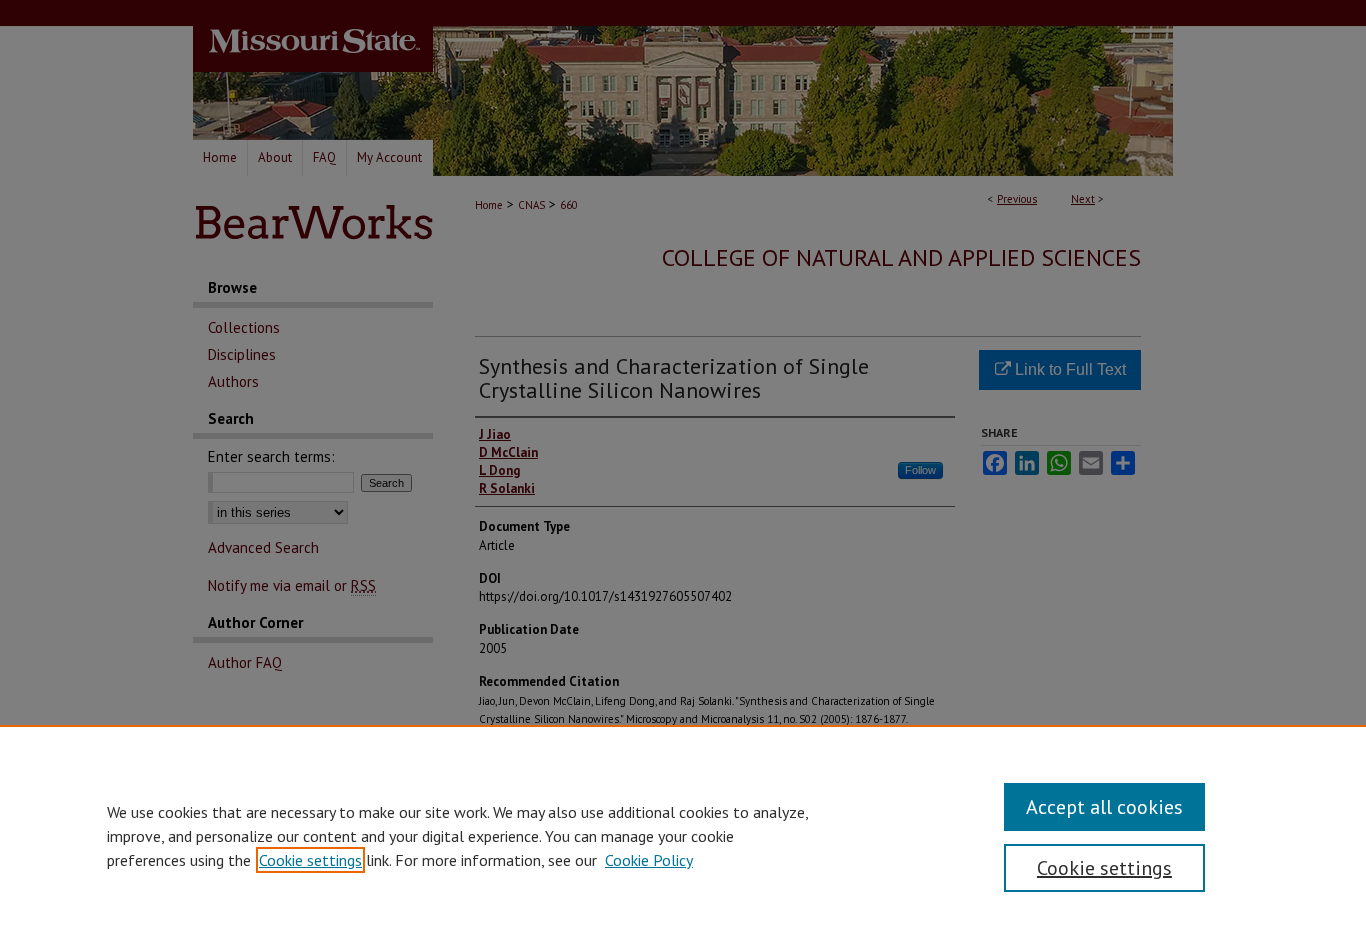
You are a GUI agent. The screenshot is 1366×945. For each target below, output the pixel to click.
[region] (683, 835)
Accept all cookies (1104, 807)
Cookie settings (310, 860)
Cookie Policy (649, 860)
